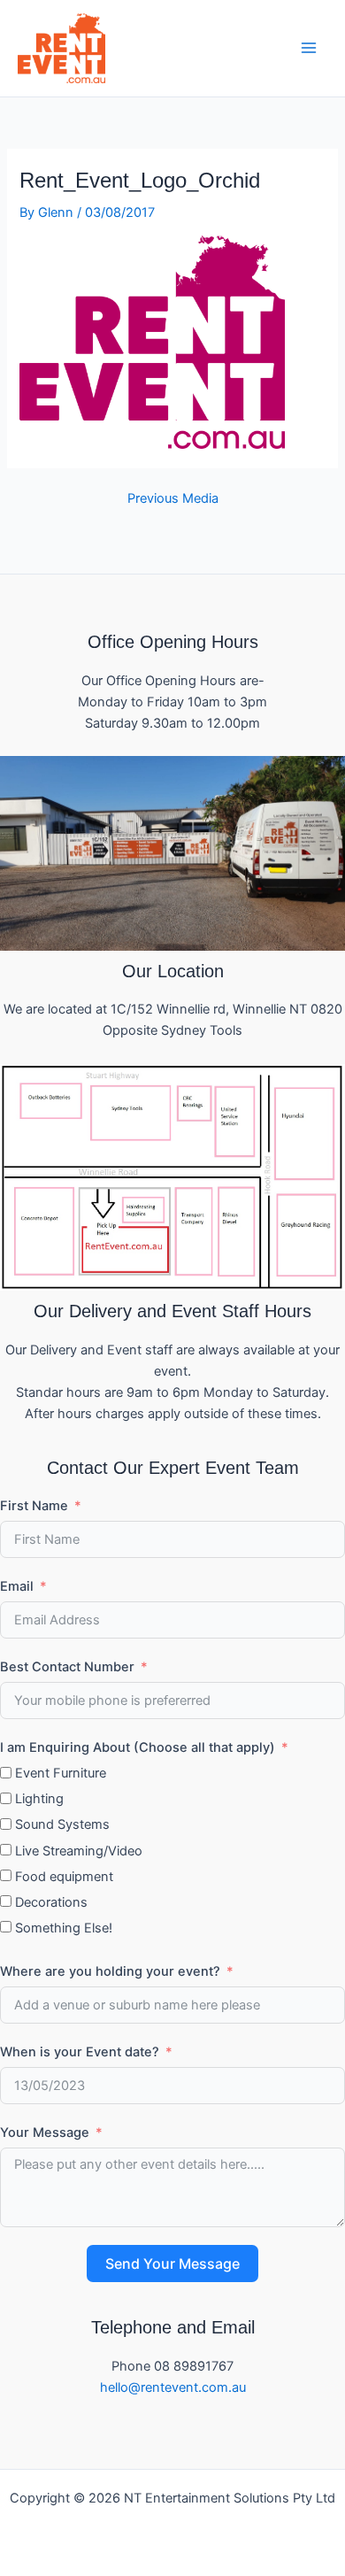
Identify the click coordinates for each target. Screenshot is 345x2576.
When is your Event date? (80, 2052)
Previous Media (173, 499)
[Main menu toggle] (309, 48)
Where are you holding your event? (110, 1971)
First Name (34, 1506)
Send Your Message (172, 2264)
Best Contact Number (67, 1667)
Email (17, 1586)
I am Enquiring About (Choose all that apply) (138, 1747)
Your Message (45, 2133)
